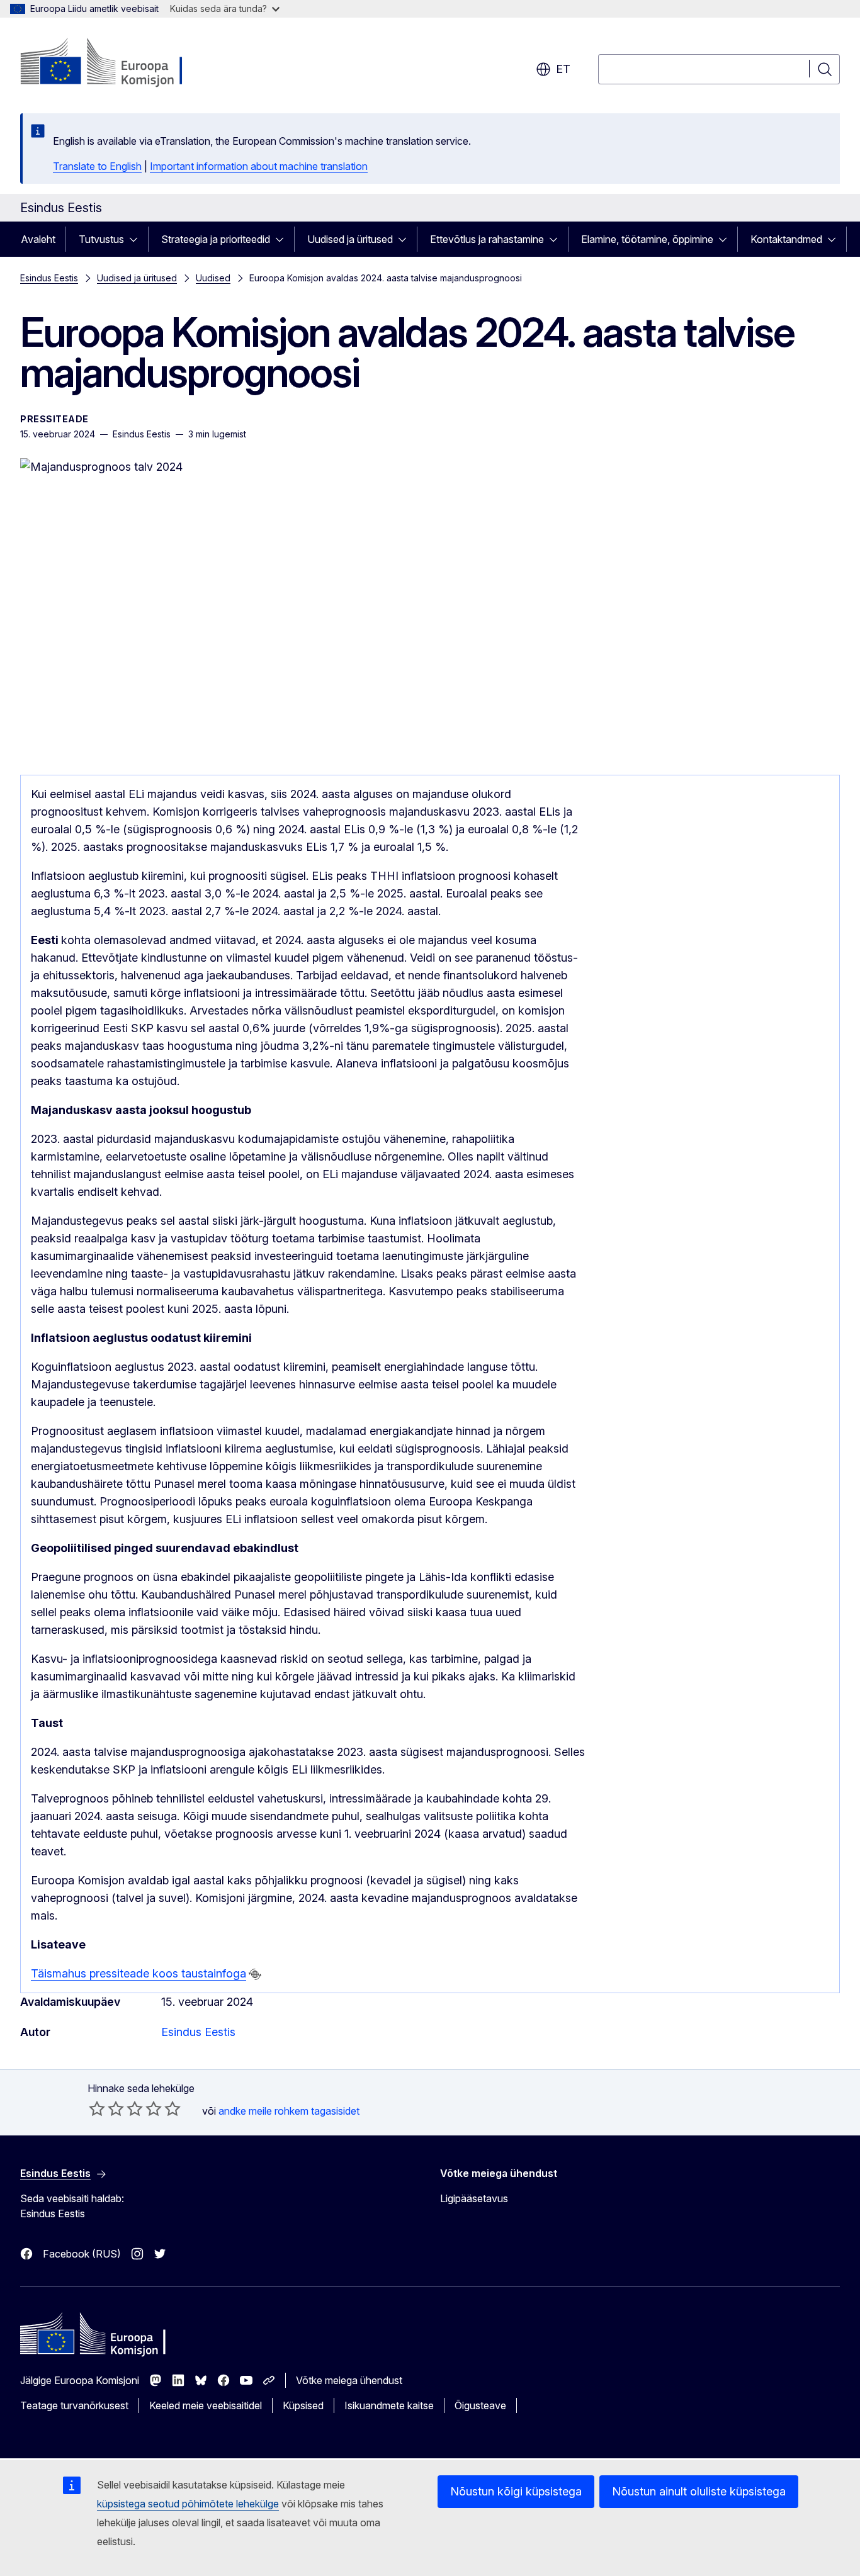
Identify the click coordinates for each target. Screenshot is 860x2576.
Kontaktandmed (786, 239)
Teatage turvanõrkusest (74, 2405)
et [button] (563, 69)
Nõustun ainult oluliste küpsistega (699, 2491)
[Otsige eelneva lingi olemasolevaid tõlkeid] (255, 1974)
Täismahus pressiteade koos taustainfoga (139, 1973)
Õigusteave (480, 2405)
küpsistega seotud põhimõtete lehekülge (188, 2504)
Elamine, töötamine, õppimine (647, 239)
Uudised (213, 278)
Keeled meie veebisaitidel (206, 2405)
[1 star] (97, 2108)
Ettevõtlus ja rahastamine (487, 239)
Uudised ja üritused (350, 239)
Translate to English (97, 166)
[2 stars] (106, 2108)
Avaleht (38, 239)
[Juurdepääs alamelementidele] (137, 239)
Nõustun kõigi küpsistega (516, 2491)
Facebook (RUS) (82, 2254)
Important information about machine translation (259, 166)
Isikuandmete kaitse (389, 2405)
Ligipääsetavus (474, 2198)
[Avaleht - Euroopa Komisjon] (122, 63)
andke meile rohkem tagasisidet (289, 2111)
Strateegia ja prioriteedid (216, 239)
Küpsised (303, 2405)
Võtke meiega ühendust (349, 2380)
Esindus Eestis (49, 278)
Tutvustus (101, 239)
